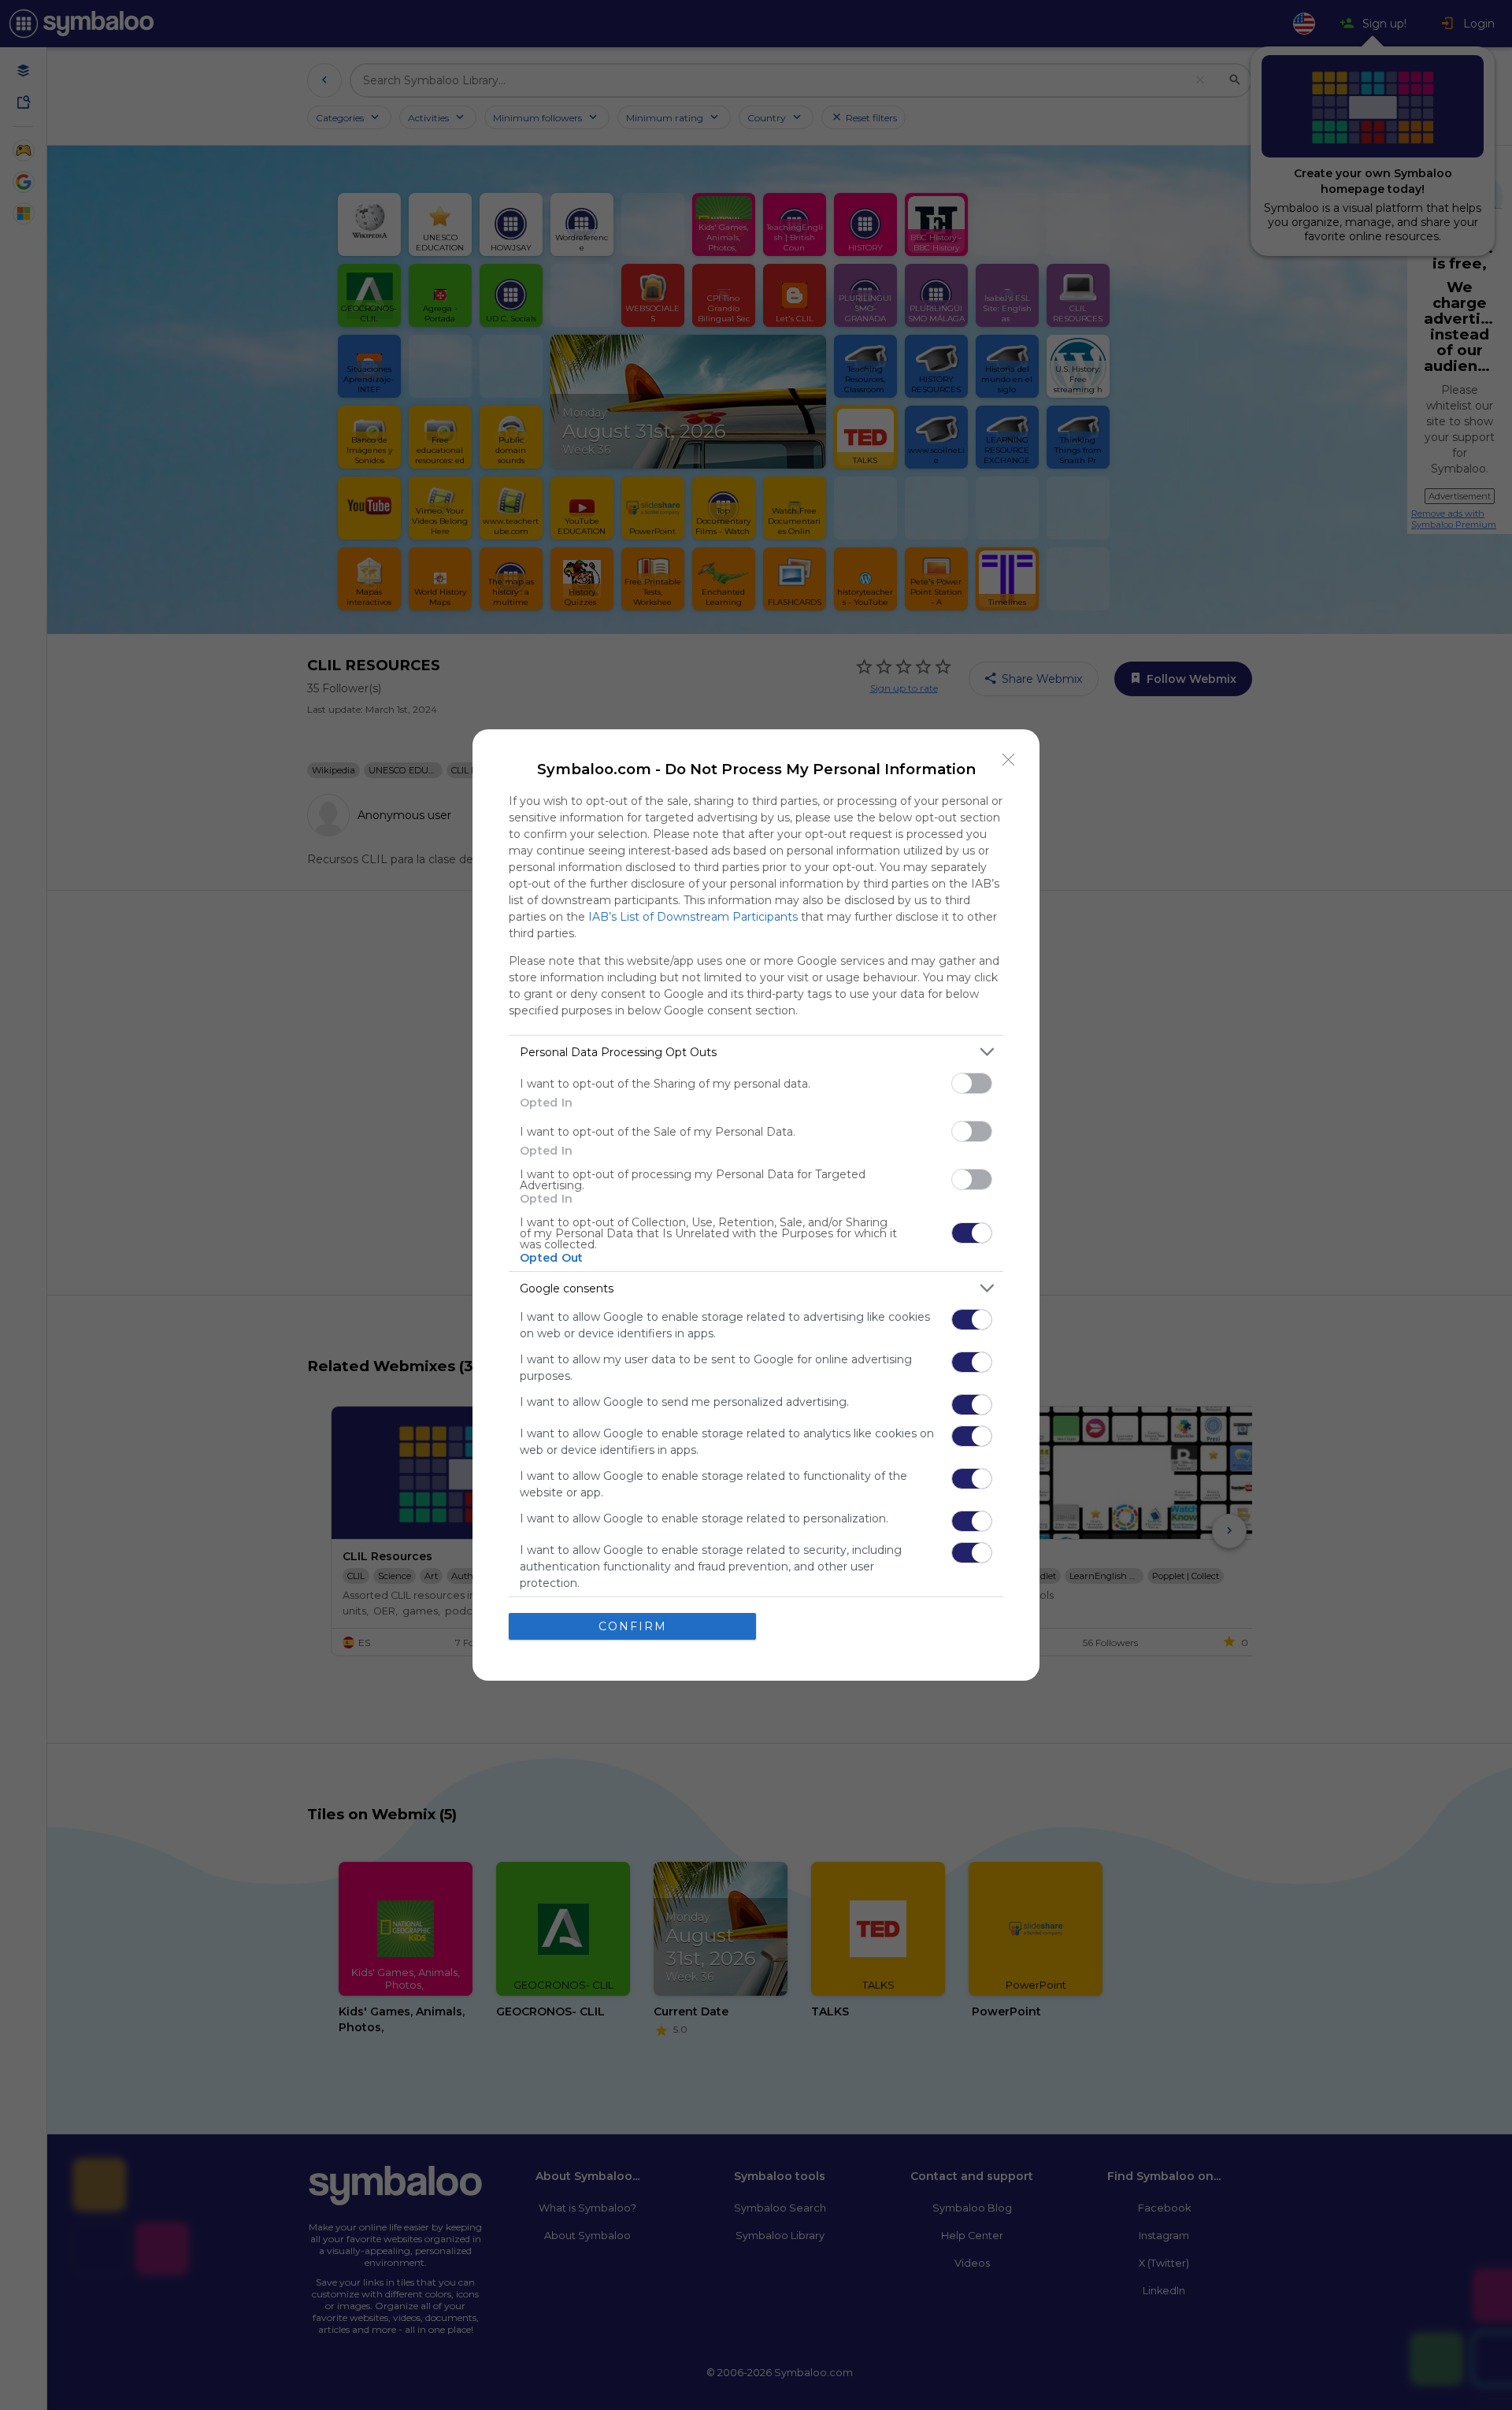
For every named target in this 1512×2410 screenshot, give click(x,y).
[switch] (972, 1083)
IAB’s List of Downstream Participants (693, 917)
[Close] (1009, 760)
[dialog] (756, 1205)
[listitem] (756, 1052)
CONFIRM (633, 1626)
